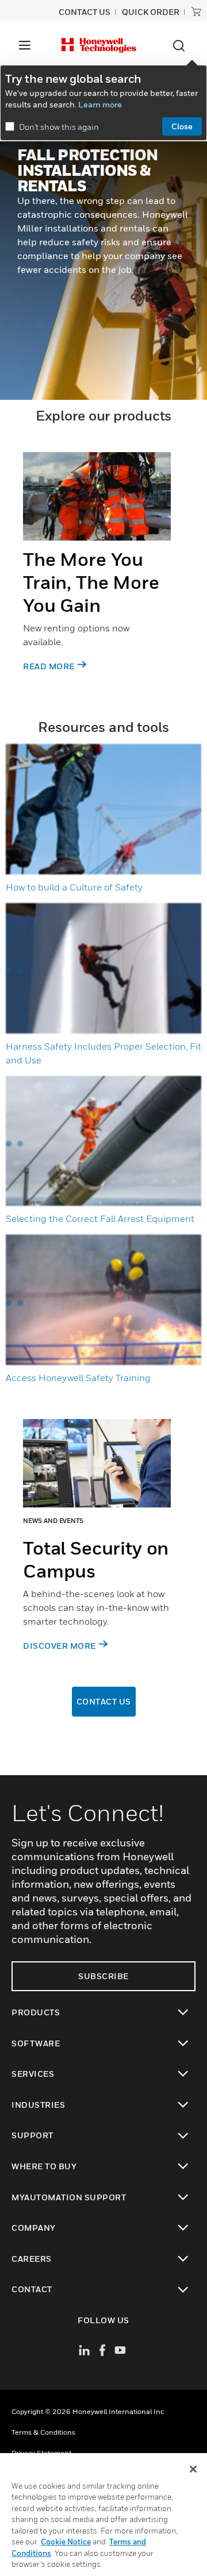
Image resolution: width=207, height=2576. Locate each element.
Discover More (60, 1646)
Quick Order (151, 12)
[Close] (193, 2469)
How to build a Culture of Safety (74, 887)
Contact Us (104, 1701)
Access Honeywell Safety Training (78, 1378)
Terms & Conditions (43, 2432)
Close (182, 126)
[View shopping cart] (196, 11)
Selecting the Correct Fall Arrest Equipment (100, 1218)
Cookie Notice (66, 2542)
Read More (49, 666)
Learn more (100, 104)
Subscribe (103, 1976)
